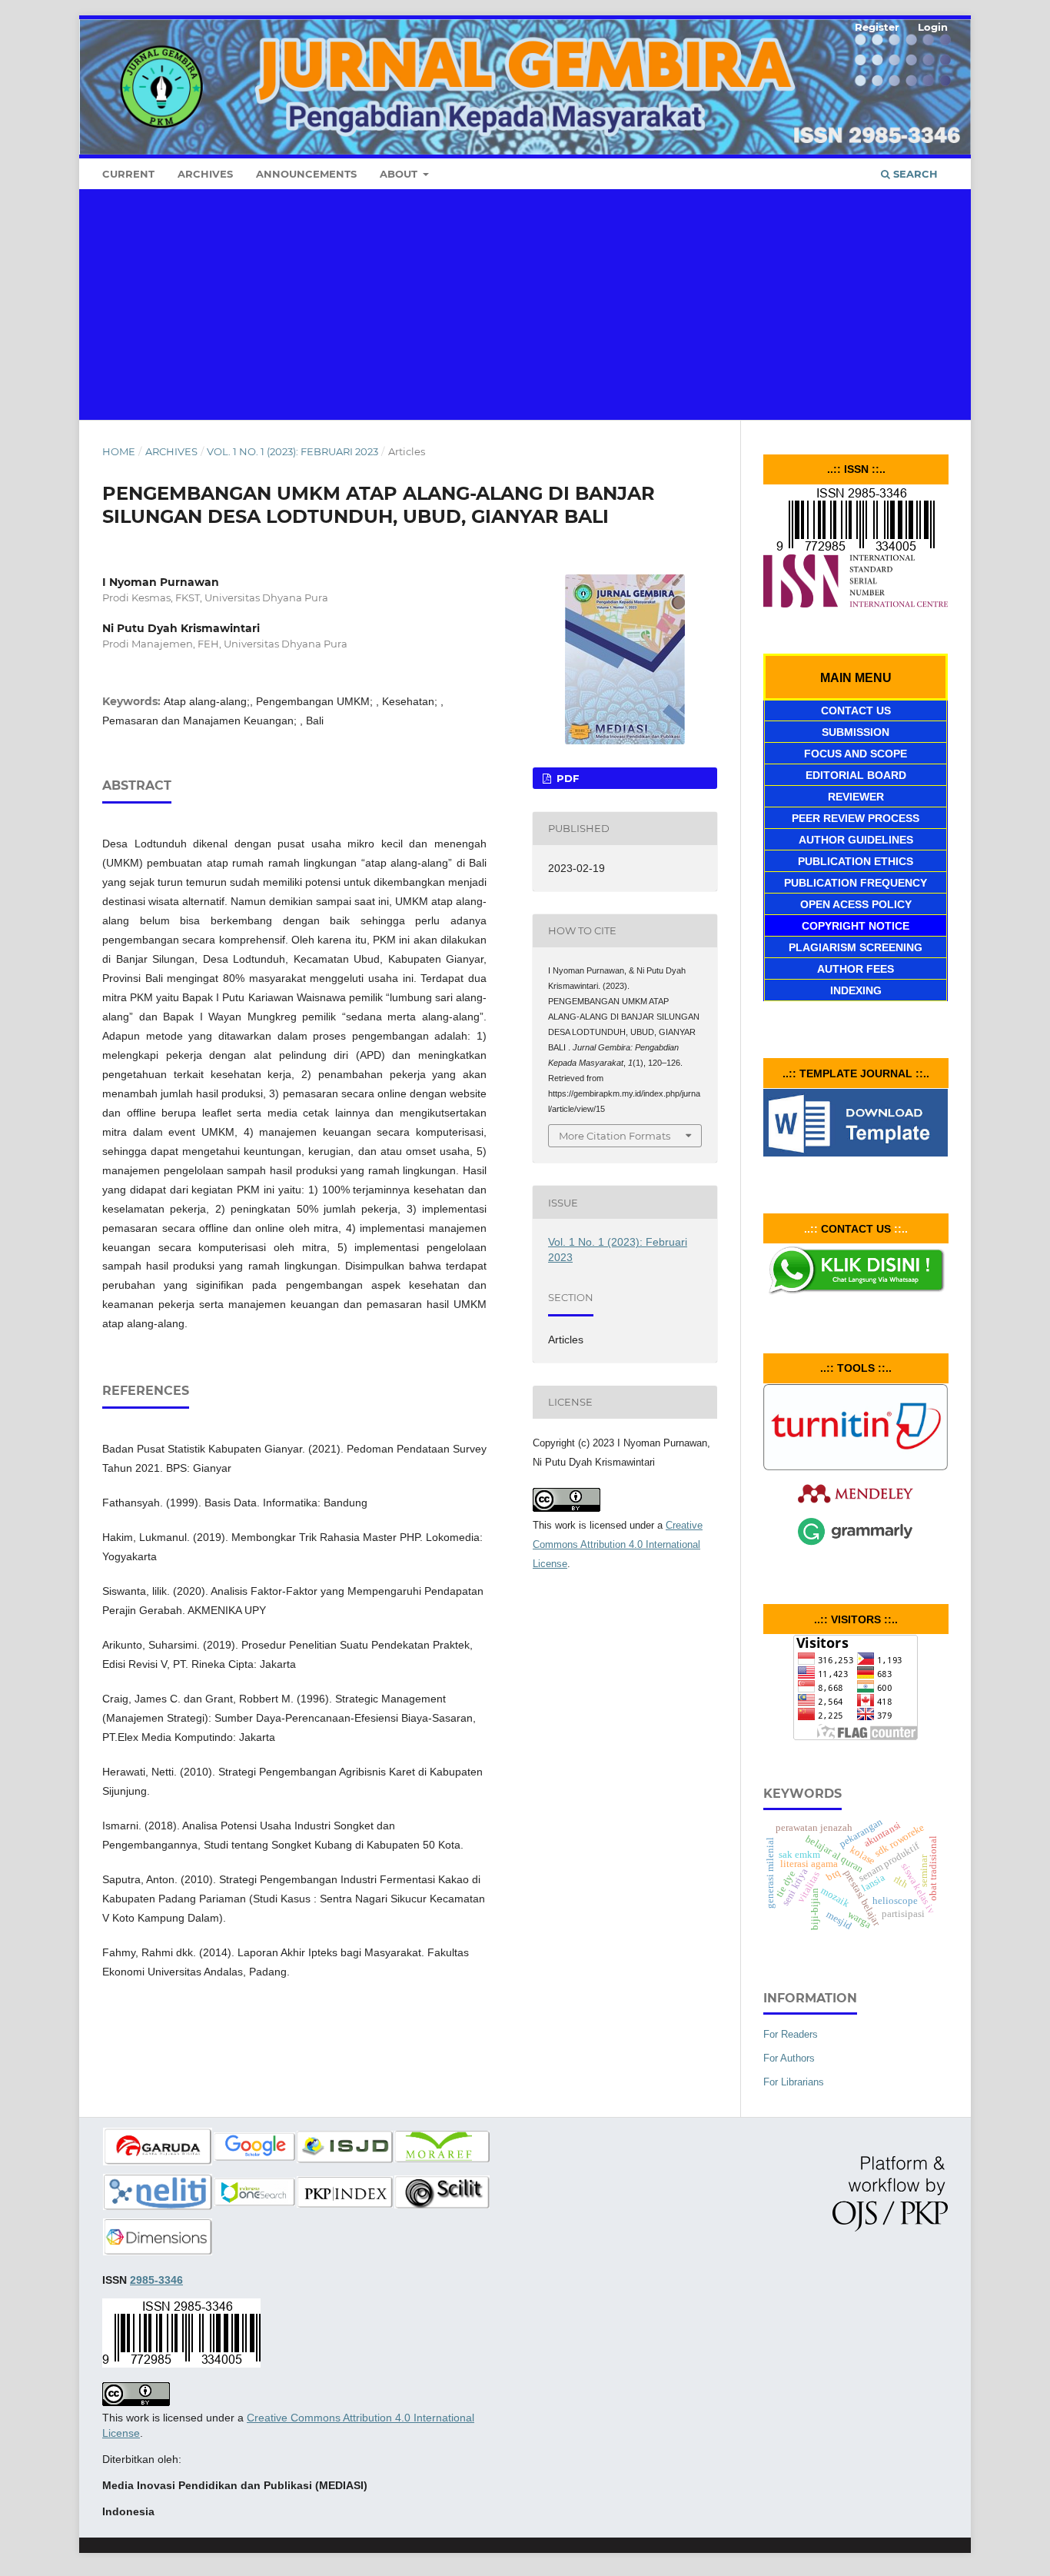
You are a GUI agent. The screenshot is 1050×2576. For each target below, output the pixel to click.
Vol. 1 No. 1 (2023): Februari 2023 (292, 451)
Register (877, 27)
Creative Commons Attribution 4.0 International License (618, 1544)
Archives (205, 174)
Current (128, 174)
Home (119, 451)
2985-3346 (156, 2280)
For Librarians (794, 2082)
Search (914, 174)
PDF (566, 778)
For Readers (791, 2034)
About (400, 174)
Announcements (306, 174)
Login (933, 27)
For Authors (789, 2058)
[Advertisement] (525, 305)
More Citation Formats (615, 1136)
